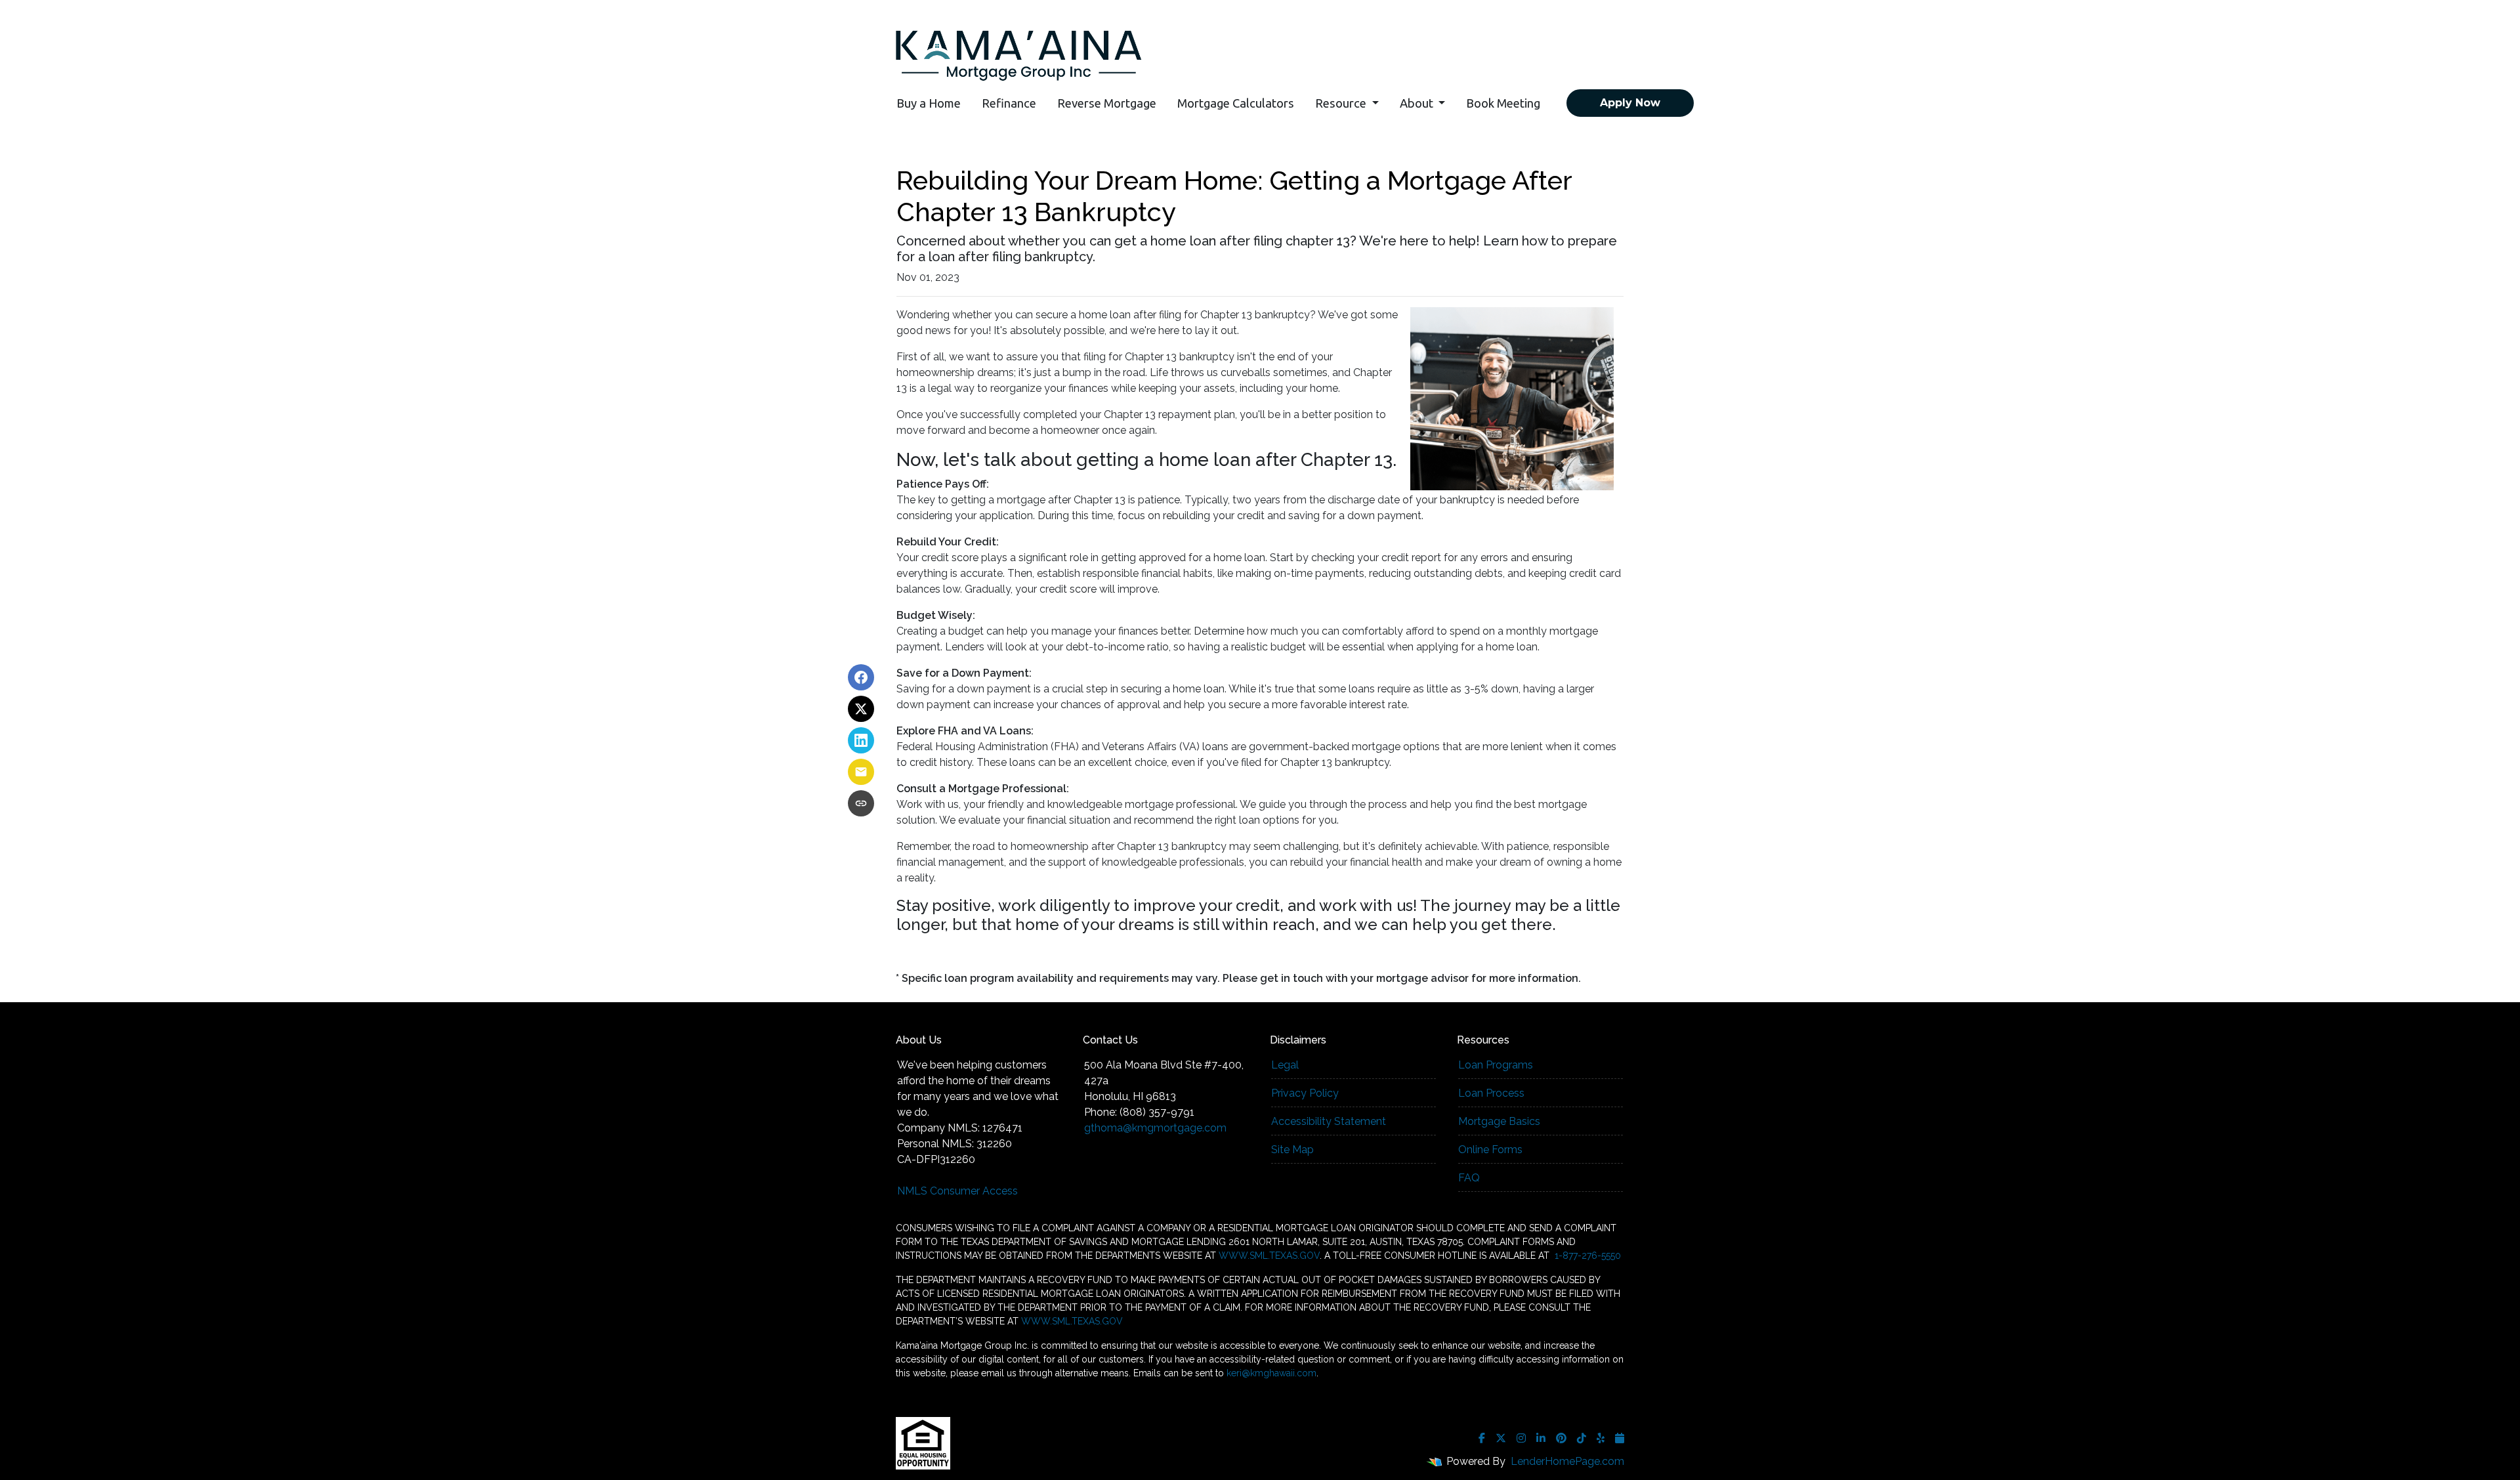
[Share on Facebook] (861, 677)
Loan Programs (1496, 1065)
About (1418, 103)
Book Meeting (1503, 103)
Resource (1342, 103)
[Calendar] (1620, 1438)
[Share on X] (861, 709)
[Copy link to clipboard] (861, 803)
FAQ (1469, 1178)
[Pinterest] (1561, 1438)
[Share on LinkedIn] (861, 740)
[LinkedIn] (1541, 1438)
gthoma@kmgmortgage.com (1155, 1128)
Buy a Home (929, 103)
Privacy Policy (1305, 1093)
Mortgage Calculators (1236, 103)
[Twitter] (1501, 1438)
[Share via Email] (861, 772)
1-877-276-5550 (1586, 1256)
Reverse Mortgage (1107, 103)
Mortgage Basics (1499, 1121)
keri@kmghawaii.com (1271, 1373)
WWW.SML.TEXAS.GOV (1269, 1256)
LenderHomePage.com (1567, 1461)
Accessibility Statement (1329, 1121)
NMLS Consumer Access (957, 1191)
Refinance (1009, 103)
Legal (1285, 1065)
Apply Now (1630, 103)
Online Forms (1490, 1150)
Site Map (1292, 1150)
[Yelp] (1601, 1438)
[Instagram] (1521, 1438)
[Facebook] (1482, 1438)
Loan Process (1491, 1093)
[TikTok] (1582, 1438)
